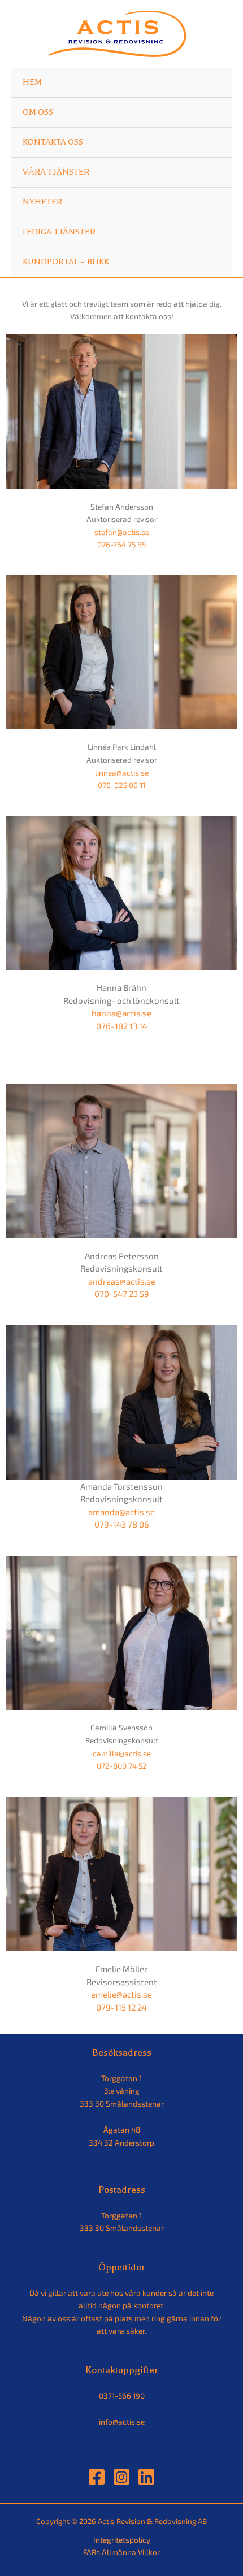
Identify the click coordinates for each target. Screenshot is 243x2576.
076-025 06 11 (121, 785)
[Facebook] (97, 2477)
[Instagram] (121, 2477)
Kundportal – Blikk (66, 262)
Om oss (38, 112)
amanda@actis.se (121, 1512)
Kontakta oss (53, 142)
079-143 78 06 (122, 1524)
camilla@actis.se (122, 1753)
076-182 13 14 (122, 1026)
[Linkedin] (146, 2477)
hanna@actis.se (121, 1013)
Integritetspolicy (122, 2540)
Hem (32, 82)
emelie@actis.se (121, 1994)
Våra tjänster (56, 172)
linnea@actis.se (122, 773)
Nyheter (42, 202)
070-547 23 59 (122, 1294)
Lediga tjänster (59, 232)
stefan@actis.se (122, 532)
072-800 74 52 (122, 1766)
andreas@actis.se (122, 1281)
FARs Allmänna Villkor (121, 2552)
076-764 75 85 (121, 544)
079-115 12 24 (121, 2007)
